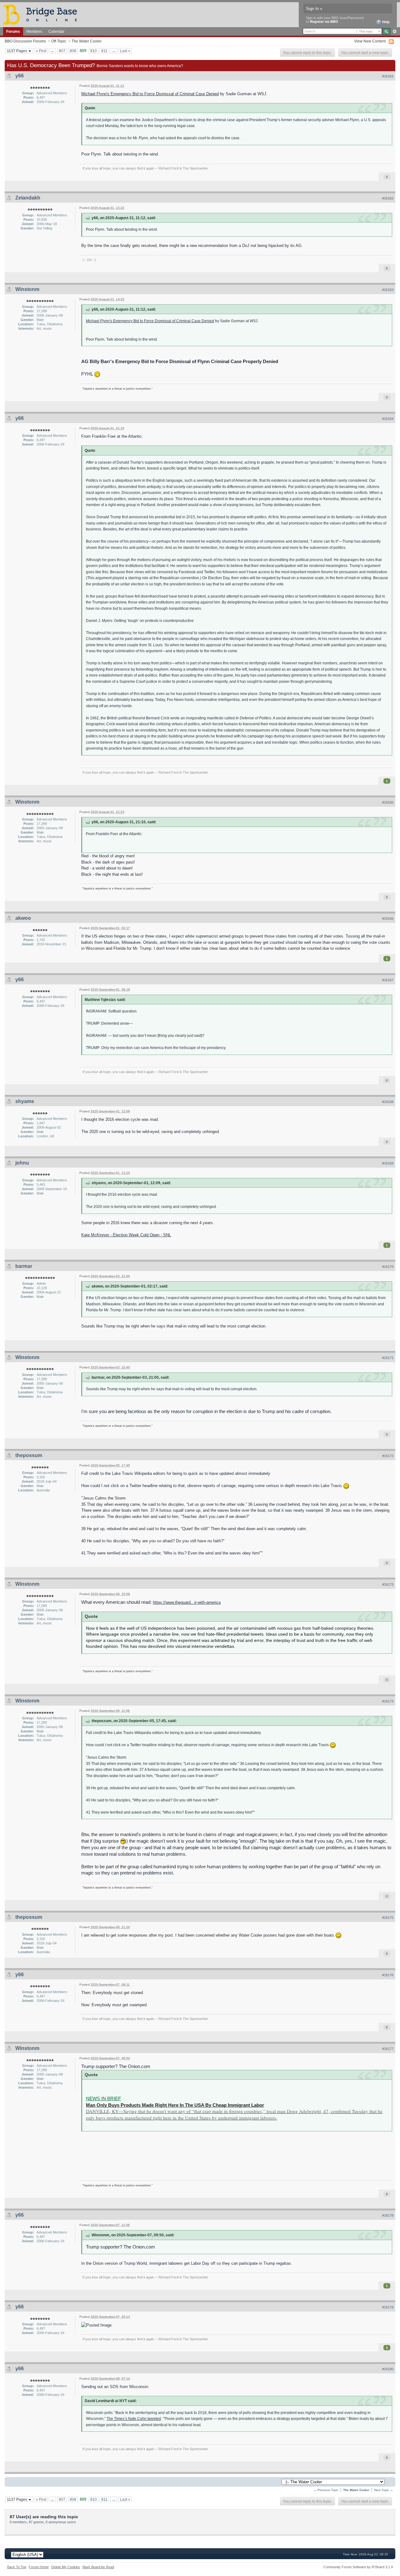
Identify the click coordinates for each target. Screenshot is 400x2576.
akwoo (23, 918)
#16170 (388, 1267)
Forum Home (39, 2567)
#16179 (388, 2307)
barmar (24, 1266)
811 (104, 51)
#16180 (388, 2369)
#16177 (388, 2049)
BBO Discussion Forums (25, 41)
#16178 (388, 2215)
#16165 (388, 802)
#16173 (388, 1584)
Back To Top (17, 2567)
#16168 (388, 1102)
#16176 (388, 1975)
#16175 (388, 1918)
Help (385, 22)
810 (94, 51)
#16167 (388, 980)
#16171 (388, 1358)
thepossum (29, 1455)
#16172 (388, 1456)
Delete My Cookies (66, 2567)
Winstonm (27, 289)
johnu (22, 1163)
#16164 (388, 419)
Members (34, 31)
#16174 (388, 1701)
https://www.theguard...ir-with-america (187, 1602)
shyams (25, 1101)
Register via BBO (324, 22)
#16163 (388, 290)
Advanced (395, 32)
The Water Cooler (87, 41)
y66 (20, 76)
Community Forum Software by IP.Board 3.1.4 (358, 2567)
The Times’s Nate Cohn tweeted (134, 2418)
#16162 (388, 198)
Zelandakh (28, 198)
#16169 (388, 1163)
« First (41, 51)
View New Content (370, 41)
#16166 (388, 919)
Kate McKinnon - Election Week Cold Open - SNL (126, 1235)
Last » (125, 51)
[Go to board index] (43, 14)
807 (62, 51)
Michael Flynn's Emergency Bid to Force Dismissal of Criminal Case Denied (150, 94)
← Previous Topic (326, 2490)
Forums (13, 31)
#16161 (388, 76)
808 (73, 51)
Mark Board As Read (98, 2567)
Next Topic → (384, 2490)
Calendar (56, 31)
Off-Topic (59, 41)
